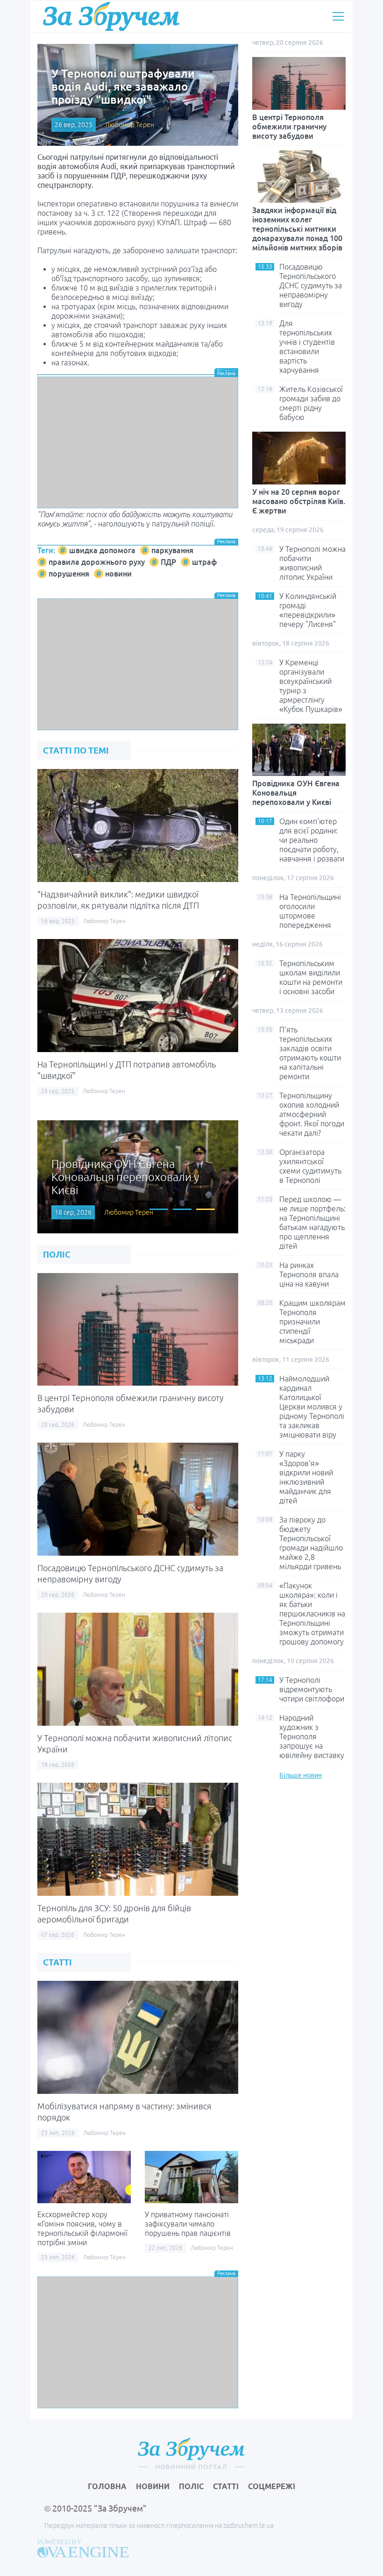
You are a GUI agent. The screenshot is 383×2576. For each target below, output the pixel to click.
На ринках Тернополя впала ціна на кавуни (309, 1274)
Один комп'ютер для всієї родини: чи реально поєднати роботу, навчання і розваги (312, 840)
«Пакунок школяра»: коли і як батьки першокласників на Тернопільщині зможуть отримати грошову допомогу (312, 1614)
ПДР (168, 562)
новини (118, 574)
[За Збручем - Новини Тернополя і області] (111, 16)
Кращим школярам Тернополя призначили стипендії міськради (312, 1322)
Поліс (191, 2486)
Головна (107, 2486)
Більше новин (301, 1775)
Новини (153, 2486)
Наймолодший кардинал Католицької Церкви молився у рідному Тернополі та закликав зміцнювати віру (312, 1407)
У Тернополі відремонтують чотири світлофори (312, 1689)
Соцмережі (272, 2486)
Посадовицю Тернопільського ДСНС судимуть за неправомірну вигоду (311, 285)
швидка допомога (102, 550)
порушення (69, 574)
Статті (226, 2486)
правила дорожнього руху (97, 562)
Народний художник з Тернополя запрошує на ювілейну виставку (312, 1736)
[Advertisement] (138, 442)
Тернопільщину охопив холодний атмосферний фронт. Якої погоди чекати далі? (312, 1114)
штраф (204, 562)
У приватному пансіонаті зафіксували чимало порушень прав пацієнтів (188, 2224)
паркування (172, 550)
